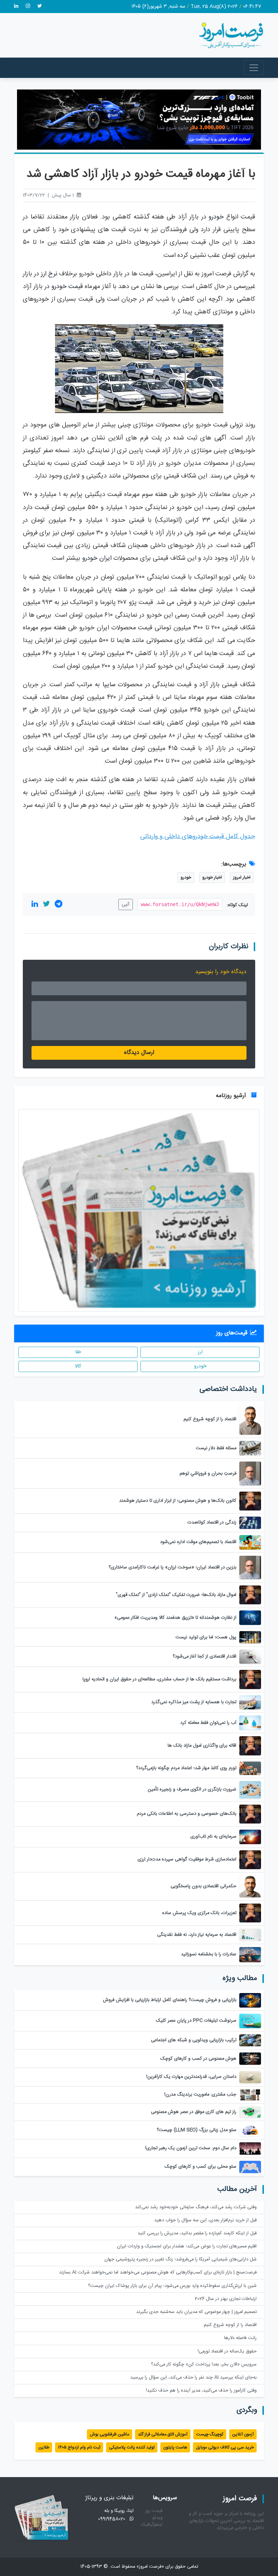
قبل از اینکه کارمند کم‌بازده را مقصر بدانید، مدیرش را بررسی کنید (197, 2233)
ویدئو (157, 2518)
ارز (200, 1352)
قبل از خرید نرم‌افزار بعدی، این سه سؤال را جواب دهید (205, 2220)
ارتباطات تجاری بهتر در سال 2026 (226, 2299)
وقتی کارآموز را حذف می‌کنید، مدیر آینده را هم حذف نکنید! (201, 2391)
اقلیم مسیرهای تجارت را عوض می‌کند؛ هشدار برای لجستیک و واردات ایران (187, 2246)
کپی (126, 904)
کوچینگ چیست (210, 2434)
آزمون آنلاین (243, 2434)
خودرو (216, 217)
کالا (78, 1366)
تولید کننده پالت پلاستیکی (132, 2447)
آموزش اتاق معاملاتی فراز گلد (163, 2434)
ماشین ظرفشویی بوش (109, 2434)
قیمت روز (154, 2511)
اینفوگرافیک (152, 2525)
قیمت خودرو (67, 287)
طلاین (44, 2447)
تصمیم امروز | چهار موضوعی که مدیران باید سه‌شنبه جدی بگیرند (196, 2312)
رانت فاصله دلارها (240, 2338)
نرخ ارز (49, 274)
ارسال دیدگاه (139, 1053)
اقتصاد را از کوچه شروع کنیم (230, 2325)
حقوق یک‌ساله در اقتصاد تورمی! (227, 2352)
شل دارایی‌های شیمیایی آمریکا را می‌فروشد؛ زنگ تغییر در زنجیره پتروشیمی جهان (180, 2260)
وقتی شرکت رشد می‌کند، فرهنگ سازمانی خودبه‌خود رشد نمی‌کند (196, 2207)
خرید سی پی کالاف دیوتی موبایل (225, 2447)
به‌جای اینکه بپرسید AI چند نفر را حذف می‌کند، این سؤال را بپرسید (193, 2378)
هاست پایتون (175, 2447)
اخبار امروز (242, 878)
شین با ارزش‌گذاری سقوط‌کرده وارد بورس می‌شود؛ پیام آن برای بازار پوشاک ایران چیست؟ (172, 2286)
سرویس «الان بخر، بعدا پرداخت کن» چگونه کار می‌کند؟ (204, 2365)
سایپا (109, 685)
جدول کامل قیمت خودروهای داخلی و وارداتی (198, 837)
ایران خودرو (97, 558)
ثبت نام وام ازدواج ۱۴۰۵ (79, 2447)
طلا (78, 1352)
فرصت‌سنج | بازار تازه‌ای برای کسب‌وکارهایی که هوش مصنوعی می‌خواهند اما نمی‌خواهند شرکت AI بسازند (158, 2273)
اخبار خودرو (212, 878)
